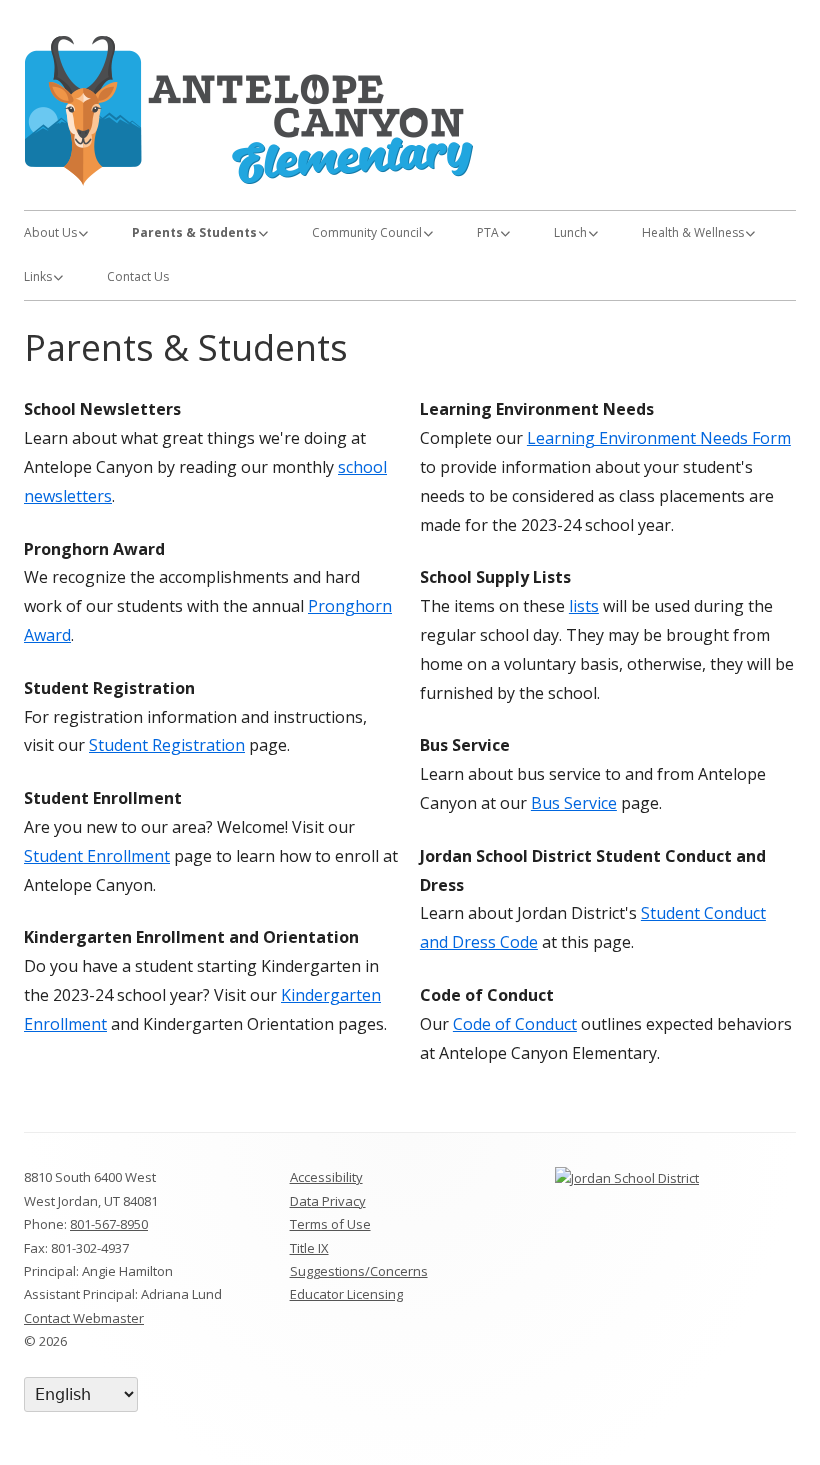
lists (584, 606)
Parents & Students (194, 232)
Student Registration (167, 745)
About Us (50, 232)
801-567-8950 (109, 1224)
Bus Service (574, 803)
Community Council (367, 232)
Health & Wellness (693, 232)
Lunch (570, 232)
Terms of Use (330, 1224)
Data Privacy (328, 1201)
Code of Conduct (515, 1024)
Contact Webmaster (84, 1318)
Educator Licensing (346, 1294)
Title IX (309, 1248)
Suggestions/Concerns (359, 1271)
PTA (488, 232)
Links (38, 276)
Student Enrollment (97, 856)
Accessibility (326, 1177)
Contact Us (138, 276)
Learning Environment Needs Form (659, 438)
